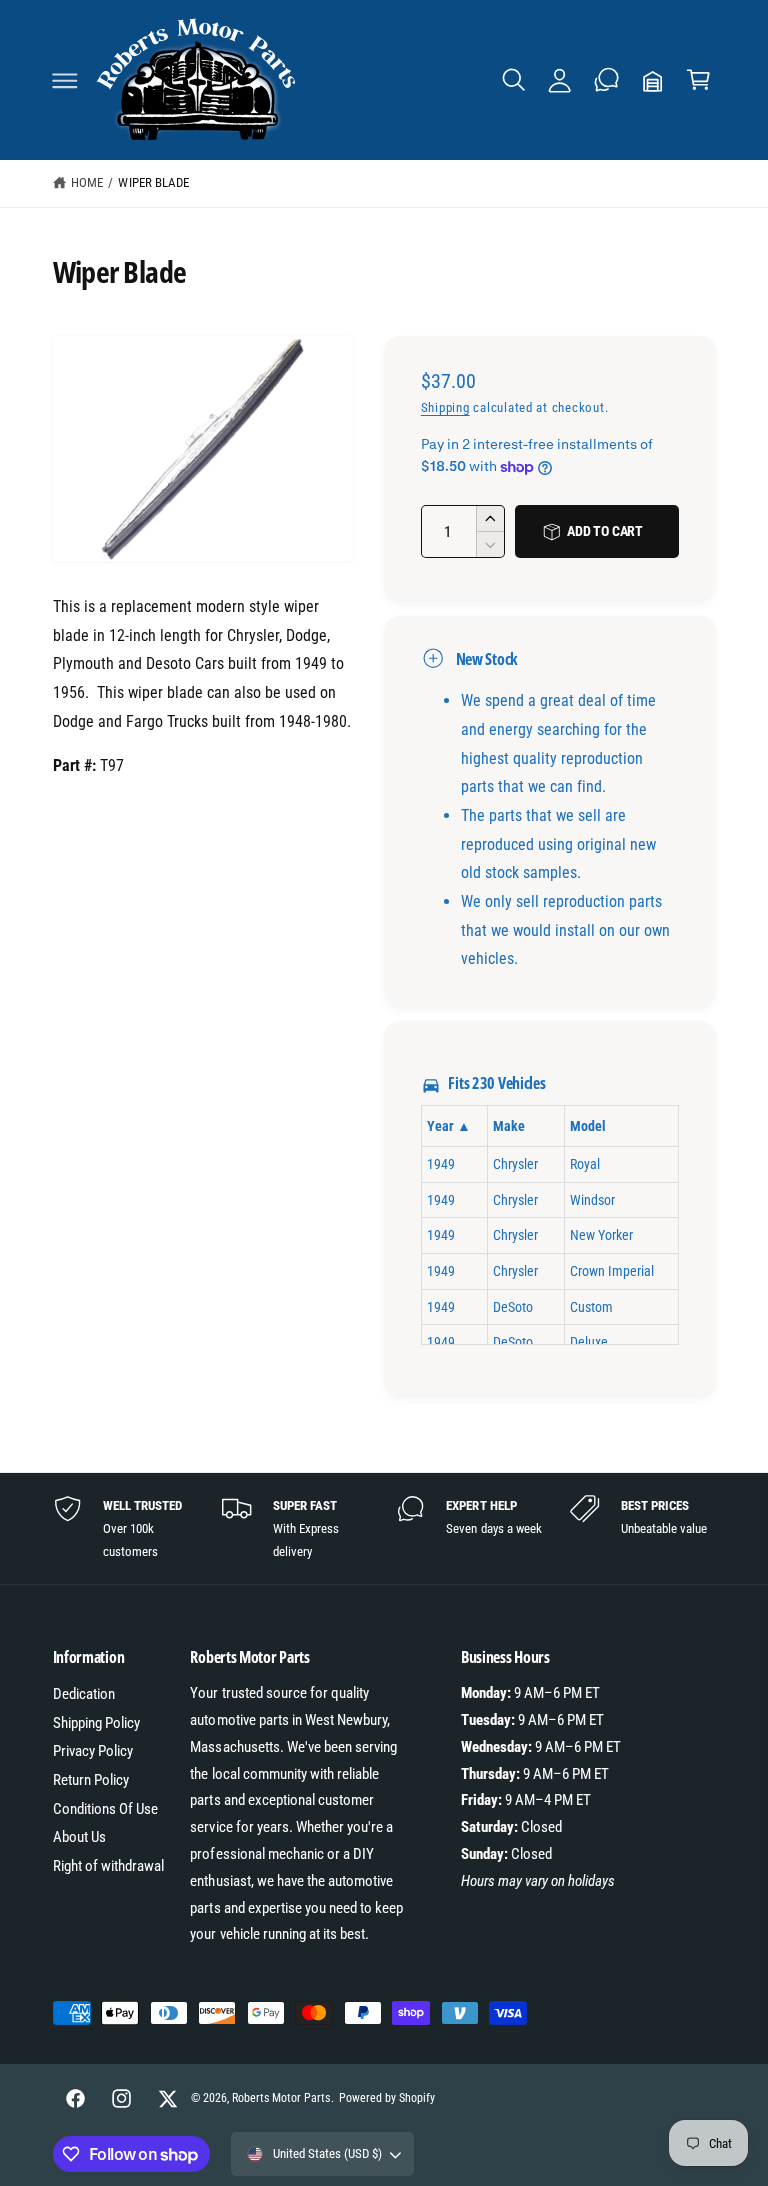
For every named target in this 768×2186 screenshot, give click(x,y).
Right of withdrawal (108, 1866)
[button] (65, 80)
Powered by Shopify (387, 2098)
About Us (79, 1837)
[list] (384, 1528)
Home (87, 182)
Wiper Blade (153, 182)
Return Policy (91, 1780)
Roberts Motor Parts (281, 2098)
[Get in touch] (606, 80)
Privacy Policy (93, 1751)
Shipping (445, 407)
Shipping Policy (96, 1723)
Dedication (84, 1694)
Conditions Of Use (105, 1809)
